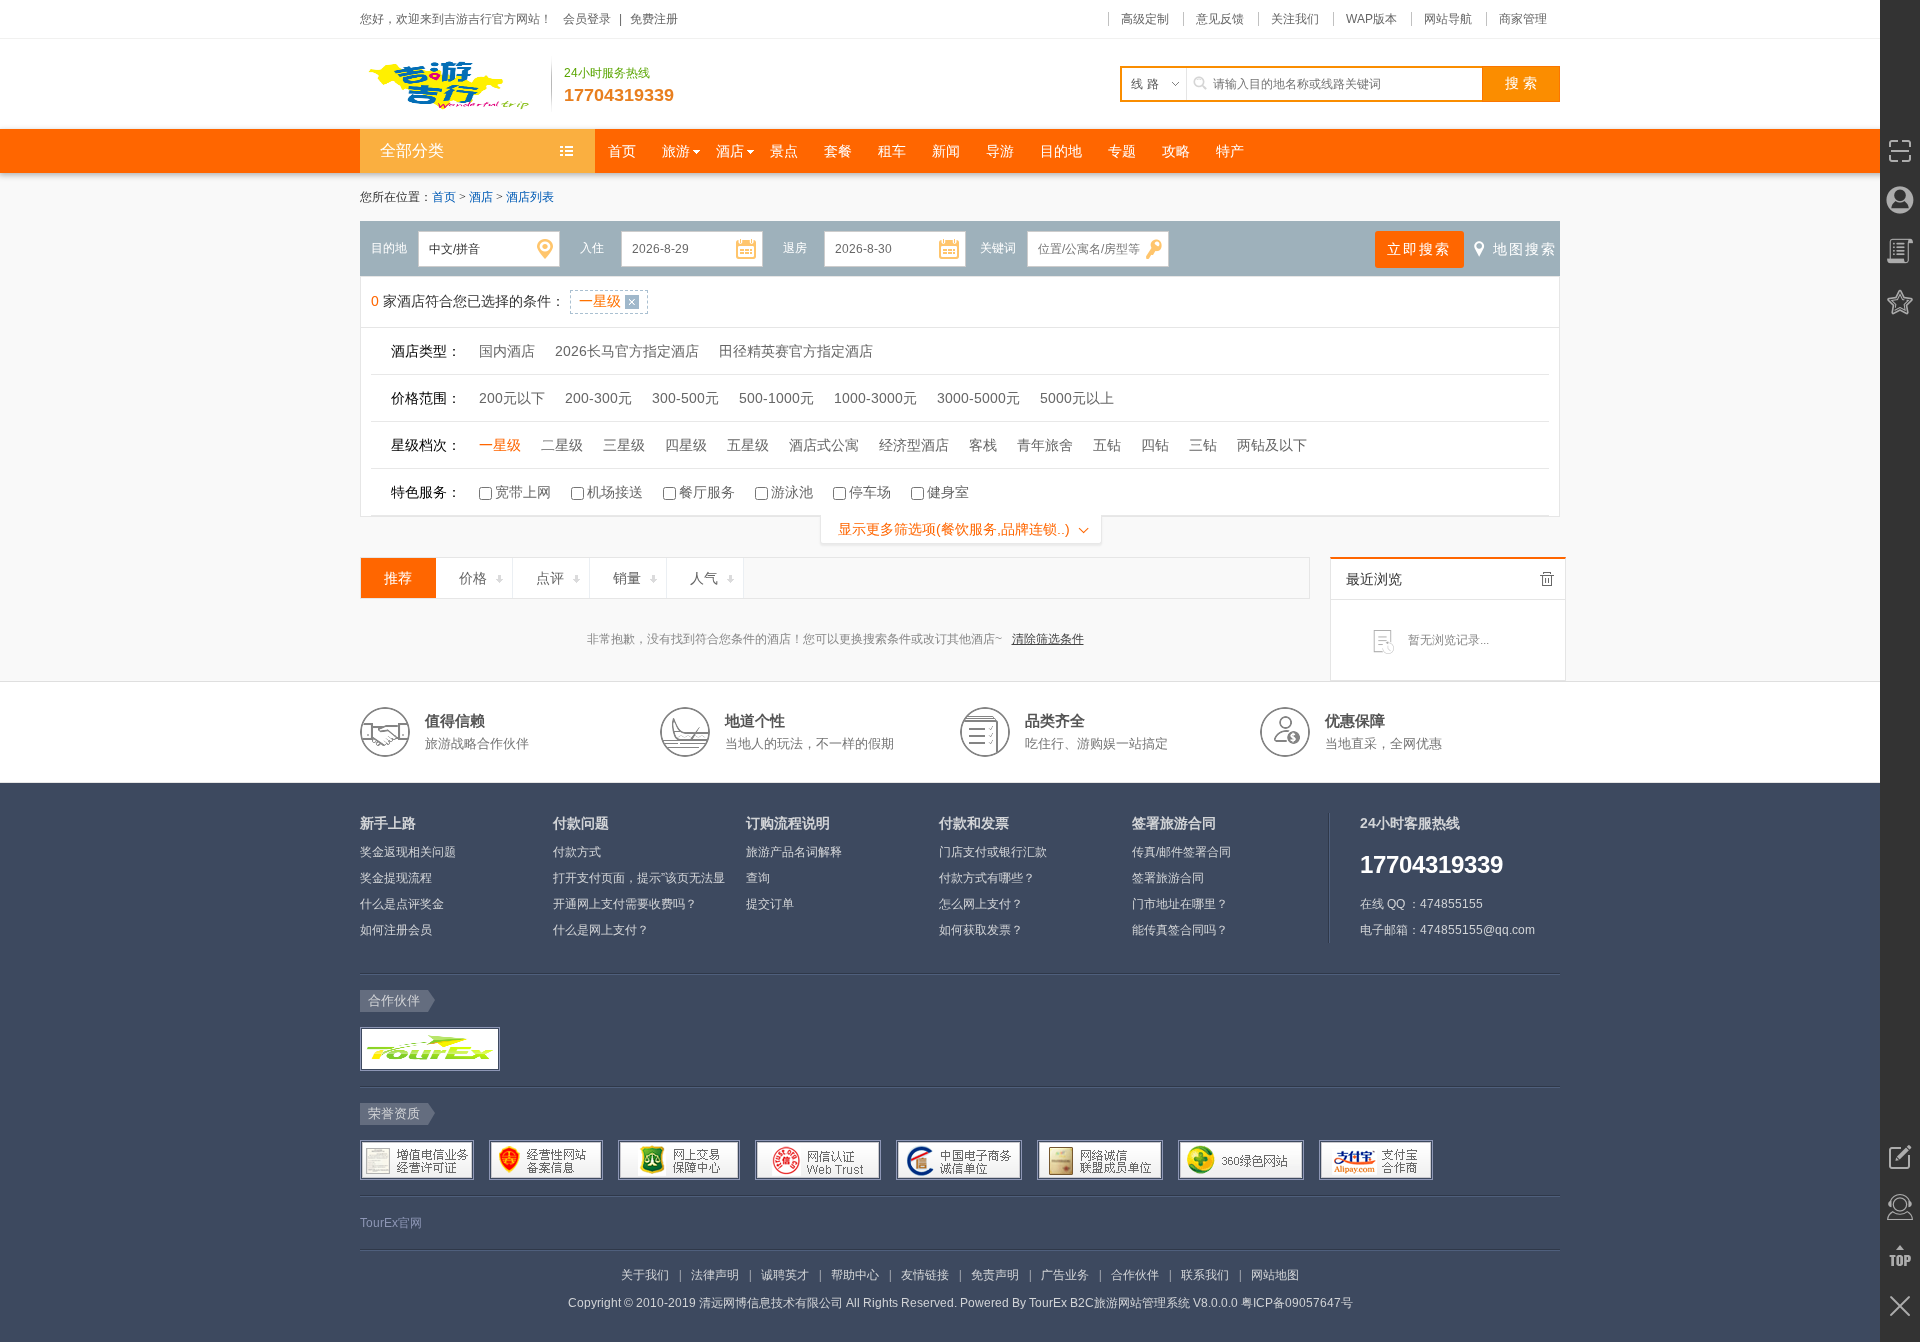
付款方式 (577, 852)
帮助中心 (855, 1275)
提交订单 (770, 904)
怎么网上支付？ (981, 904)
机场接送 (615, 492)
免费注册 (654, 19)
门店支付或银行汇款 (993, 852)
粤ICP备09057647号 (1297, 1303)
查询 (758, 878)
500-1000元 (776, 398)
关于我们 (645, 1275)
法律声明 (715, 1275)
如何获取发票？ (981, 930)
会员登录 (587, 19)
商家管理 (1523, 19)
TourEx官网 (391, 1223)
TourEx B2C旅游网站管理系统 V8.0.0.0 (1133, 1303)
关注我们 (1295, 19)
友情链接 (925, 1275)
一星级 (500, 445)
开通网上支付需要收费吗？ (625, 904)
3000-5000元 (978, 398)
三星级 (624, 445)
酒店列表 (530, 197)
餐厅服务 (707, 492)
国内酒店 (507, 351)
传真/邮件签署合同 (1181, 852)
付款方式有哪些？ (987, 878)
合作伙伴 (1135, 1275)
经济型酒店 (914, 445)
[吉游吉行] (456, 84)
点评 (550, 578)
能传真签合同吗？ (1180, 930)
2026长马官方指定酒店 (627, 351)
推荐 (398, 578)
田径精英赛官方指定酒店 (796, 351)
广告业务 (1065, 1275)
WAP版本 (1371, 19)
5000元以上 (1077, 398)
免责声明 (995, 1275)
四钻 (1155, 445)
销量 (627, 578)
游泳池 (792, 492)
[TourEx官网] (428, 1049)
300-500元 (685, 398)
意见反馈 (1220, 19)
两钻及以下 (1272, 445)
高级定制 (1145, 19)
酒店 (482, 197)
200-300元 (598, 398)
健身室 (948, 492)
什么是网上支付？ (601, 930)
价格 (473, 578)
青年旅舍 (1045, 445)
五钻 (1107, 445)
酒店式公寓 (824, 445)
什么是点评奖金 (402, 904)
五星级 (748, 445)
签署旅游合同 (1168, 878)
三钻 (1203, 445)
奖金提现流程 (396, 878)
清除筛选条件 (1048, 639)
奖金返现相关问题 (408, 852)
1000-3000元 (875, 398)
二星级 (562, 445)
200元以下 (512, 398)
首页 (444, 197)
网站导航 (1448, 19)
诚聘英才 (785, 1275)
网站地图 (1275, 1275)
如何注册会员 (396, 930)
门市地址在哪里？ (1180, 904)
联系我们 (1205, 1275)
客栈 (983, 445)
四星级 (686, 445)
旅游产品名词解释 (794, 852)
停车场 (870, 492)
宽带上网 (523, 492)
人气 (704, 578)
